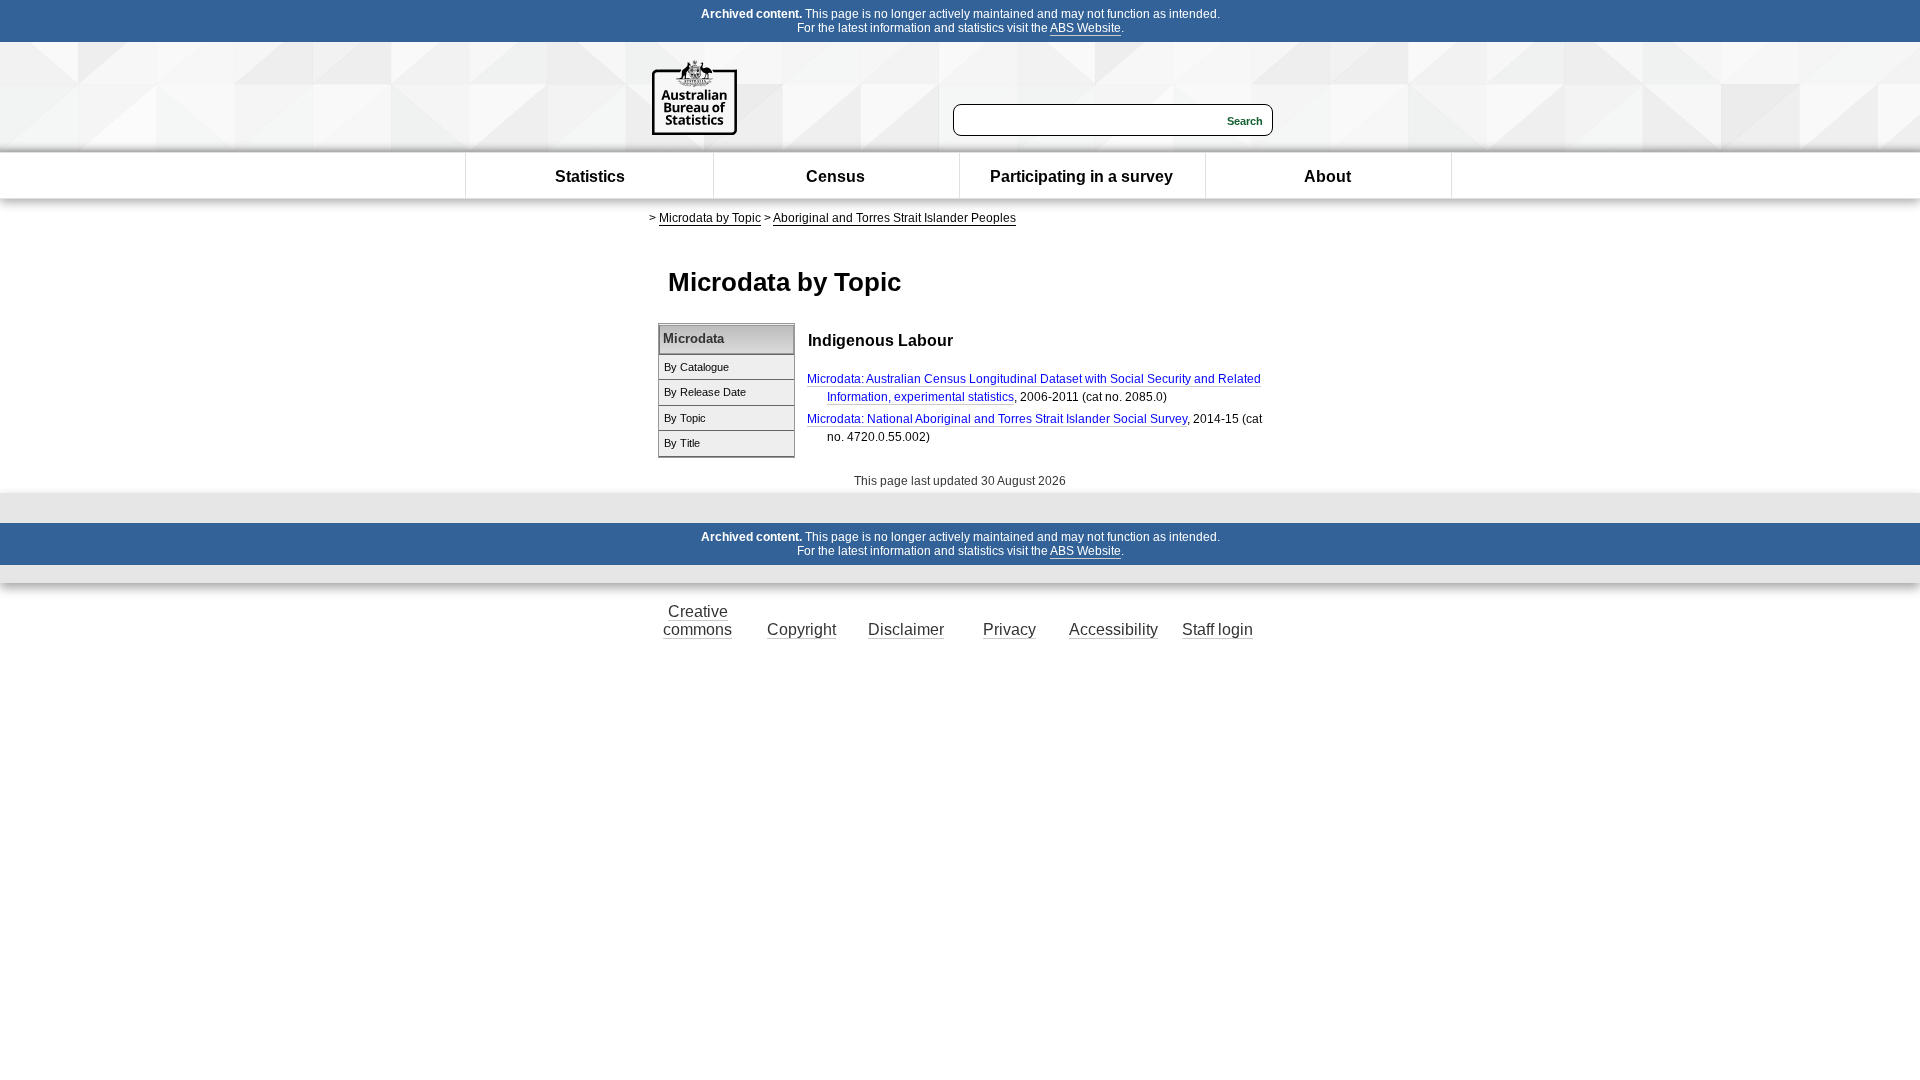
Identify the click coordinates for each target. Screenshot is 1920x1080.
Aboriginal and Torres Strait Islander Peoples (894, 218)
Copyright (801, 629)
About (1327, 176)
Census (835, 176)
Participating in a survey (1081, 176)
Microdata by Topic (710, 218)
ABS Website (1085, 28)
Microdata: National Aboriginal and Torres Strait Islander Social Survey (997, 419)
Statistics (590, 176)
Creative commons (697, 620)
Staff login (1217, 629)
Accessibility (1113, 629)
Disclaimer (906, 629)
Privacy (1009, 629)
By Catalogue (696, 367)
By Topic (685, 418)
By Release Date (705, 392)
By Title (682, 443)
